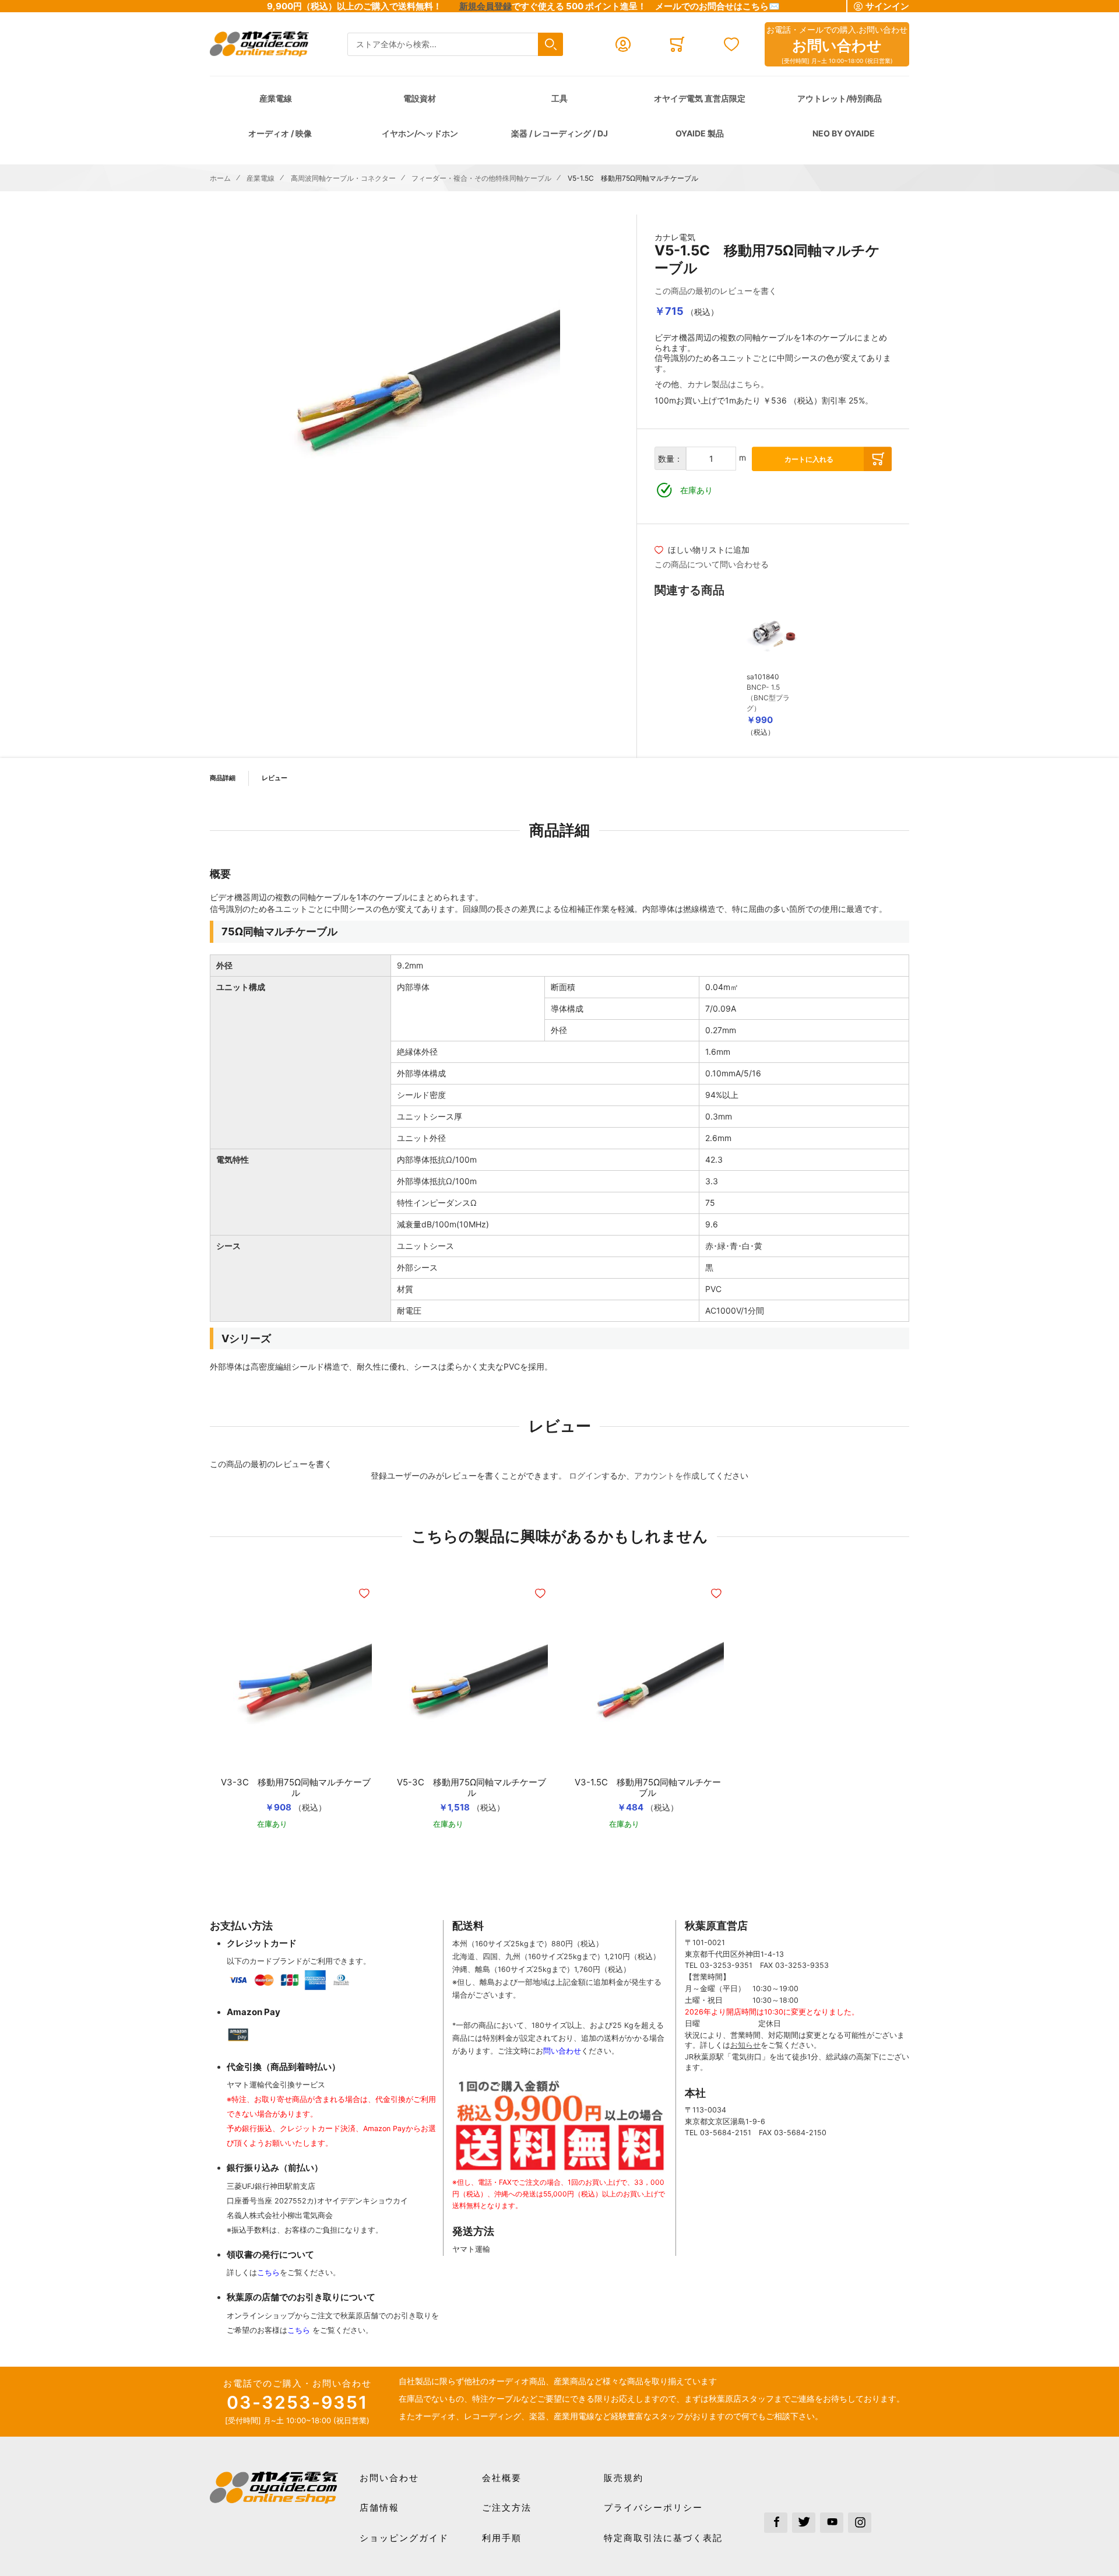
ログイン (585, 1475)
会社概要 (502, 2478)
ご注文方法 (507, 2507)
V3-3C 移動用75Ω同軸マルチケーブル (296, 1788)
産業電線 (276, 98)
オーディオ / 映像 (280, 133)
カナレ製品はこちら (724, 384)
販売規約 (624, 2478)
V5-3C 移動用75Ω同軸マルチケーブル (471, 1788)
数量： (670, 459)
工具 (559, 98)
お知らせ (745, 2045)
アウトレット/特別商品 (840, 98)
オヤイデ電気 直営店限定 (700, 98)
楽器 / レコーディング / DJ (559, 133)
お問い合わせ (389, 2478)
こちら (268, 2273)
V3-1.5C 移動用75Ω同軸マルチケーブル (648, 1788)
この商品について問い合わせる (712, 564)
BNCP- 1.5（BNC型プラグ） (768, 698)
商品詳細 (223, 778)
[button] (365, 1594)
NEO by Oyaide (844, 133)
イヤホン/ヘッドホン (420, 133)
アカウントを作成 (667, 1475)
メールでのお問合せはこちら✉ (717, 6)
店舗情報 (379, 2507)
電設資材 (420, 98)
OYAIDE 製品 (700, 133)
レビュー (275, 778)
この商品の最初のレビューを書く (716, 291)
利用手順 (502, 2538)
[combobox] (455, 45)
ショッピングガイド (404, 2538)
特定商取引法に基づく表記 (663, 2538)
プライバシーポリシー (653, 2507)
